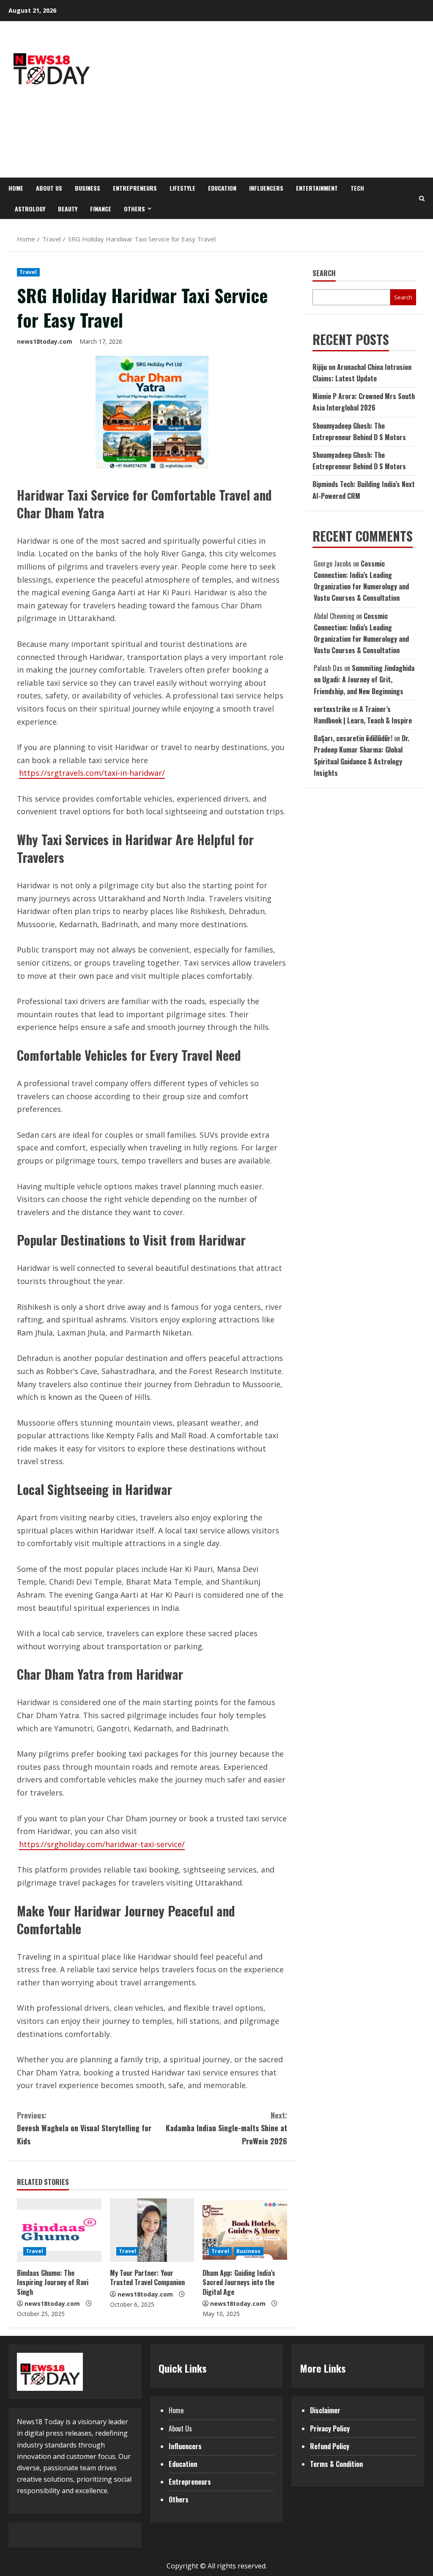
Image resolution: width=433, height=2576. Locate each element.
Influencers (266, 188)
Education (222, 188)
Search (324, 273)
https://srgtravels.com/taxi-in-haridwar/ (92, 773)
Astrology (30, 209)
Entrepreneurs (135, 188)
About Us (49, 188)
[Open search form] (422, 198)
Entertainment (317, 188)
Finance (101, 209)
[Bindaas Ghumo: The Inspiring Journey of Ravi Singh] (59, 2230)
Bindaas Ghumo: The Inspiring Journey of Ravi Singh (53, 2282)
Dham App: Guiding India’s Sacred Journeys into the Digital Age (239, 2282)
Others (134, 209)
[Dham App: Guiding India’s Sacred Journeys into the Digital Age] (245, 2230)
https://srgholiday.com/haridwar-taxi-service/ (102, 1844)
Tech (357, 188)
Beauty (68, 209)
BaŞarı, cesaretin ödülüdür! (353, 738)
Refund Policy (330, 2446)
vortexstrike (332, 709)
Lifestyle (182, 188)
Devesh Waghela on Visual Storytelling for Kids (84, 2128)
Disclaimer (325, 2410)
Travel (28, 272)
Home (16, 188)
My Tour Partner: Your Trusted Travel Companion (147, 2278)
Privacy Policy (330, 2428)
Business (88, 188)
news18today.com (45, 341)
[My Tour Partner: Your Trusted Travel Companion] (152, 2230)
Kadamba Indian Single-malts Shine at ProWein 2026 (226, 2128)
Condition (349, 2464)
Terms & (323, 2464)
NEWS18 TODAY (51, 131)
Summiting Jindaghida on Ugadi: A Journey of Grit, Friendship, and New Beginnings (364, 679)
